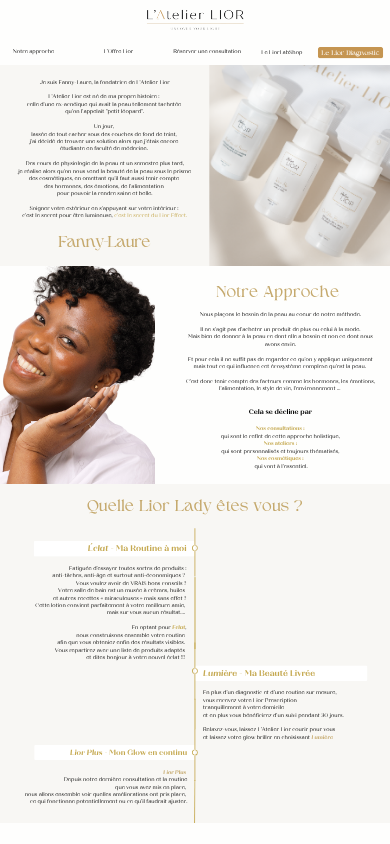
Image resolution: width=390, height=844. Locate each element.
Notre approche (34, 51)
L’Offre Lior (118, 51)
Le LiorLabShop (281, 52)
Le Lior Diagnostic (351, 53)
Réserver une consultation (207, 51)
